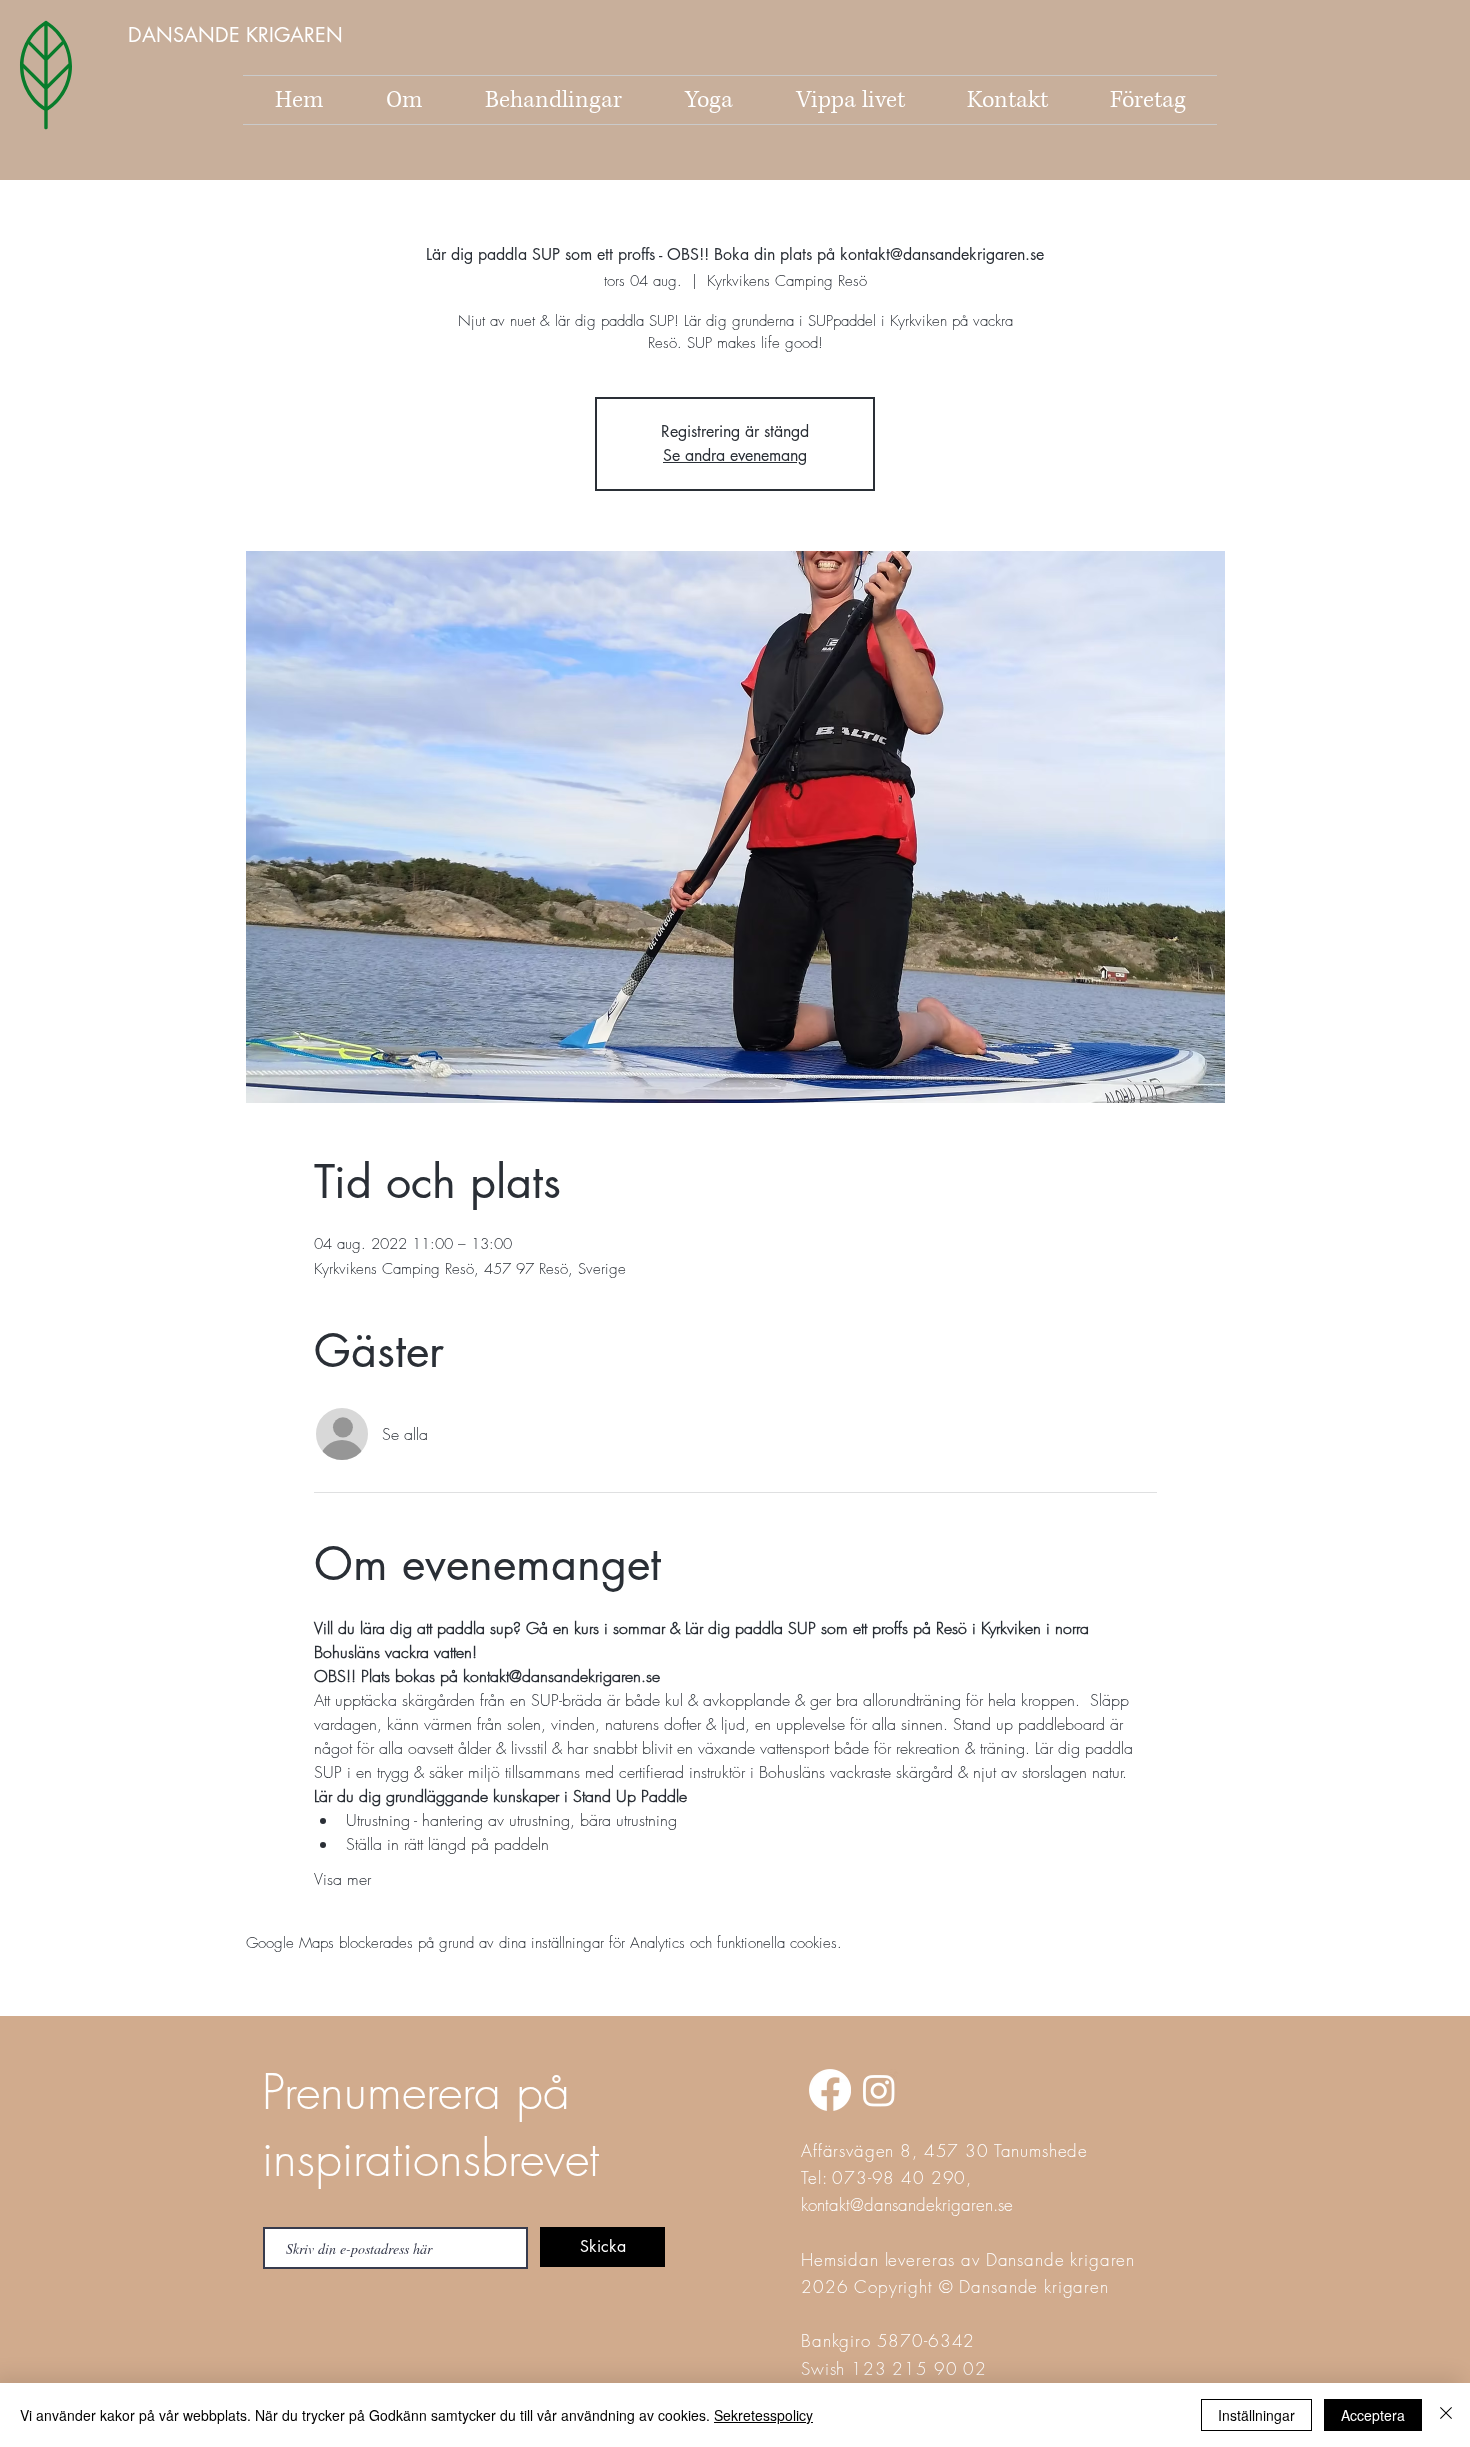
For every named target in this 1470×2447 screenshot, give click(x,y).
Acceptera (1373, 2415)
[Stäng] (1446, 2415)
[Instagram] (879, 2090)
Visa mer (342, 1879)
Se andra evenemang (735, 455)
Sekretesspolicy (763, 2415)
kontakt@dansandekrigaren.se (907, 2204)
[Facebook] (830, 2090)
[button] (238, 34)
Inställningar (1256, 2415)
